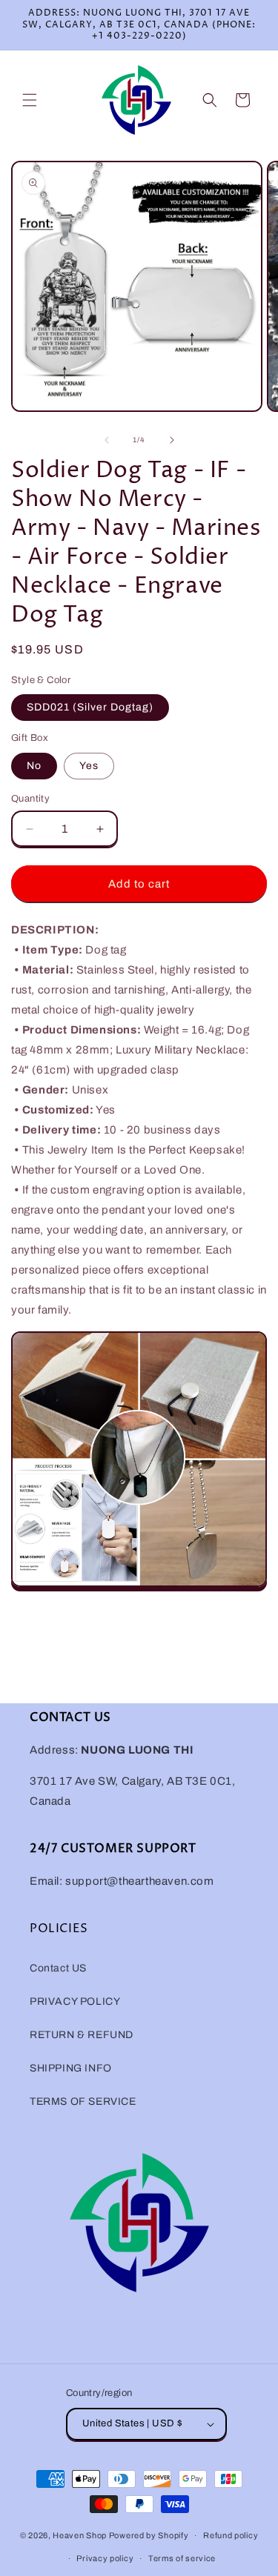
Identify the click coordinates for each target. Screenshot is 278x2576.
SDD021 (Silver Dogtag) (90, 707)
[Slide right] (172, 440)
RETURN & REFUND (82, 2035)
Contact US (58, 1968)
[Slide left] (107, 440)
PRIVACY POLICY (75, 2001)
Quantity (30, 799)
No (34, 766)
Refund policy (231, 2535)
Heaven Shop (80, 2535)
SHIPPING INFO (71, 2068)
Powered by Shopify (149, 2535)
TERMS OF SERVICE (83, 2101)
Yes (89, 766)
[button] (30, 100)
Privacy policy (105, 2558)
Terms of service (182, 2558)
